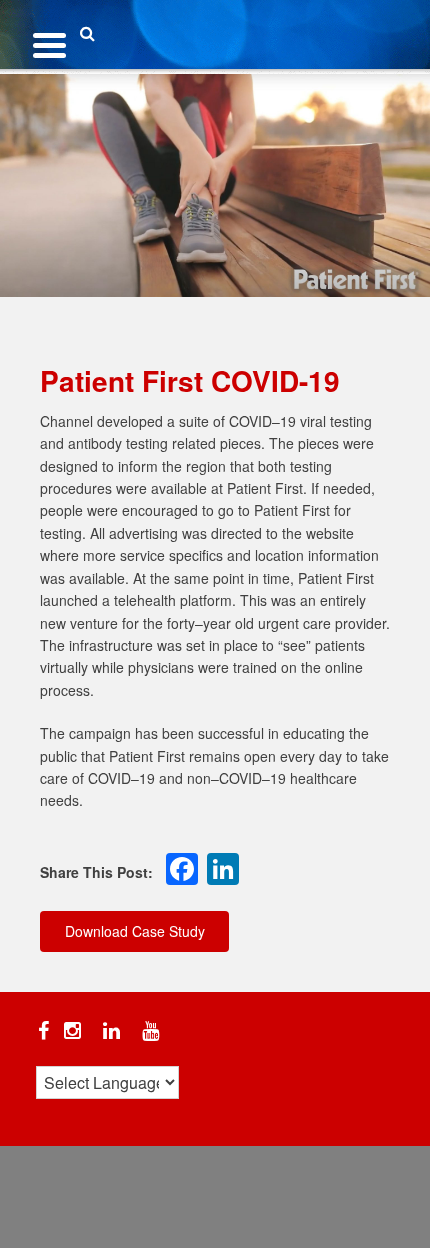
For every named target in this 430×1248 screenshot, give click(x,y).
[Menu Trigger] (49, 42)
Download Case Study (135, 931)
